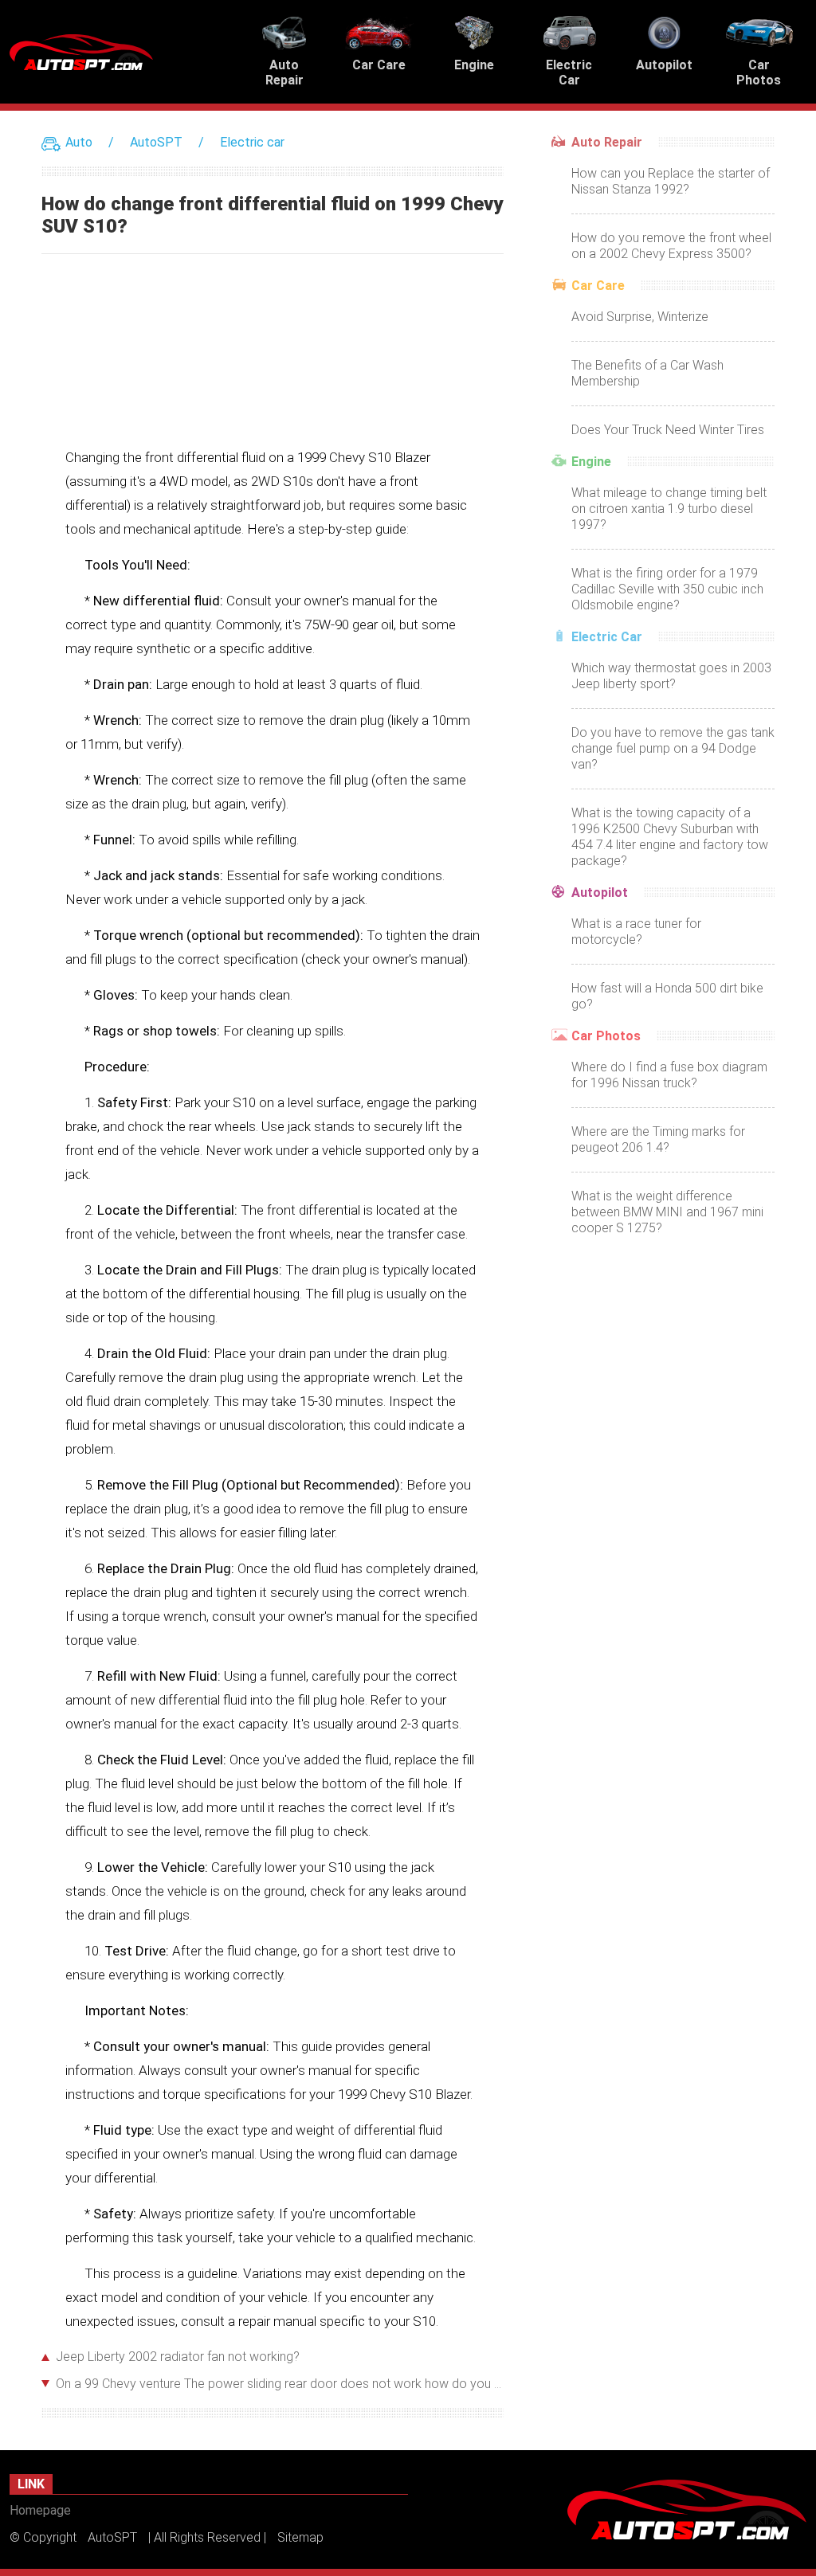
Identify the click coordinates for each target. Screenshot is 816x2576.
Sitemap (300, 2537)
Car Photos (606, 1036)
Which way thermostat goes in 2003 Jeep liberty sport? (671, 676)
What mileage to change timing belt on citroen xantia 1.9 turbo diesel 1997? (669, 509)
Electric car (252, 142)
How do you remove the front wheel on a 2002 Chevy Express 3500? (671, 246)
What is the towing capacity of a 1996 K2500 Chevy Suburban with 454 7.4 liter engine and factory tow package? (670, 837)
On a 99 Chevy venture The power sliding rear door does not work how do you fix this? (280, 2384)
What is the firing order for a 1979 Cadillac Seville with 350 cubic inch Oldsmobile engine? (667, 589)
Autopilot (600, 893)
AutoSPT (156, 142)
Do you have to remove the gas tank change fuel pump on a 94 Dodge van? (673, 748)
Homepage (40, 2510)
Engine (591, 462)
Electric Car (607, 637)
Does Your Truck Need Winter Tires (668, 430)
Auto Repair (607, 142)
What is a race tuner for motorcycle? (636, 932)
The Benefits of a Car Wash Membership (647, 373)
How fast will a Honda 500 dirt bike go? (667, 996)
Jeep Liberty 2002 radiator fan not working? (178, 2357)
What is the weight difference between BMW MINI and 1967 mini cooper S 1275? (667, 1212)
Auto (79, 142)
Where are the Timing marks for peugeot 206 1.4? (658, 1139)
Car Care (598, 286)
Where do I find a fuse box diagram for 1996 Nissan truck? (669, 1075)
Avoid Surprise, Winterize (640, 317)
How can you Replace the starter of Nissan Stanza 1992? (671, 181)
